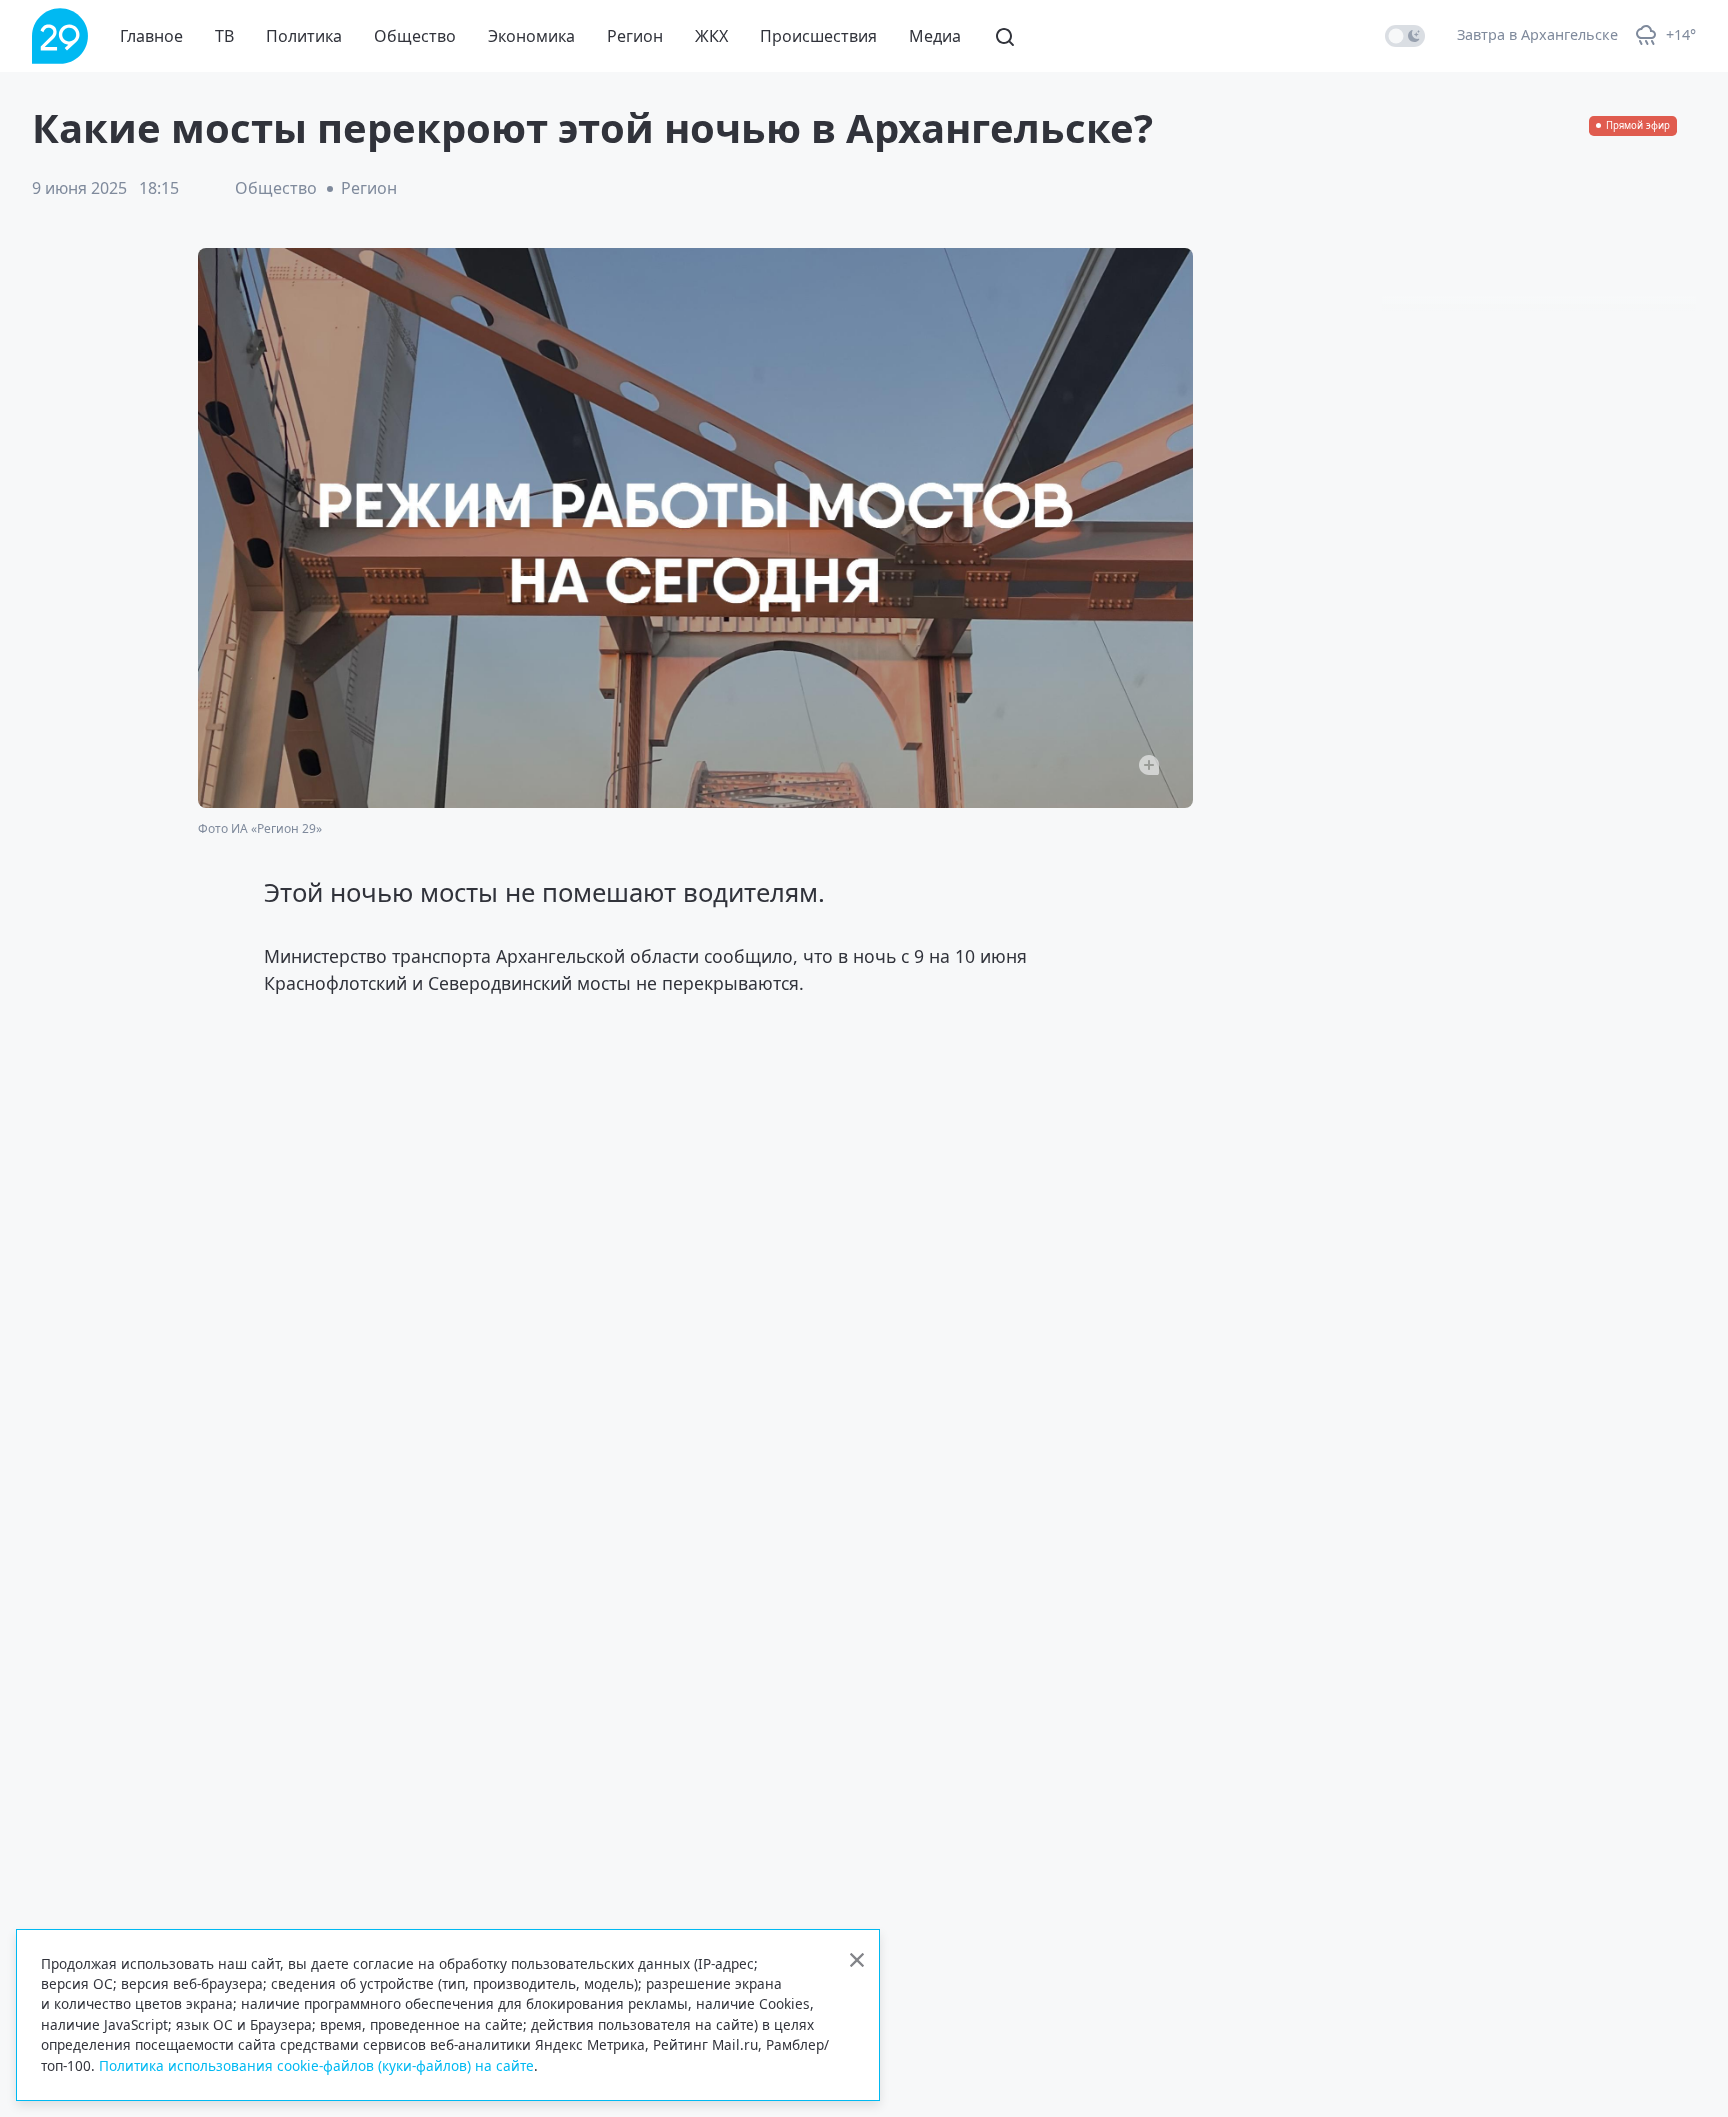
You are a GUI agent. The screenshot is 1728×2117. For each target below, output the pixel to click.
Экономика (531, 36)
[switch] (1405, 36)
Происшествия (818, 36)
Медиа (935, 36)
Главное (151, 36)
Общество (415, 36)
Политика (304, 36)
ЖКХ (711, 36)
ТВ (224, 36)
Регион (635, 36)
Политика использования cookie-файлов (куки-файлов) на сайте (316, 2065)
